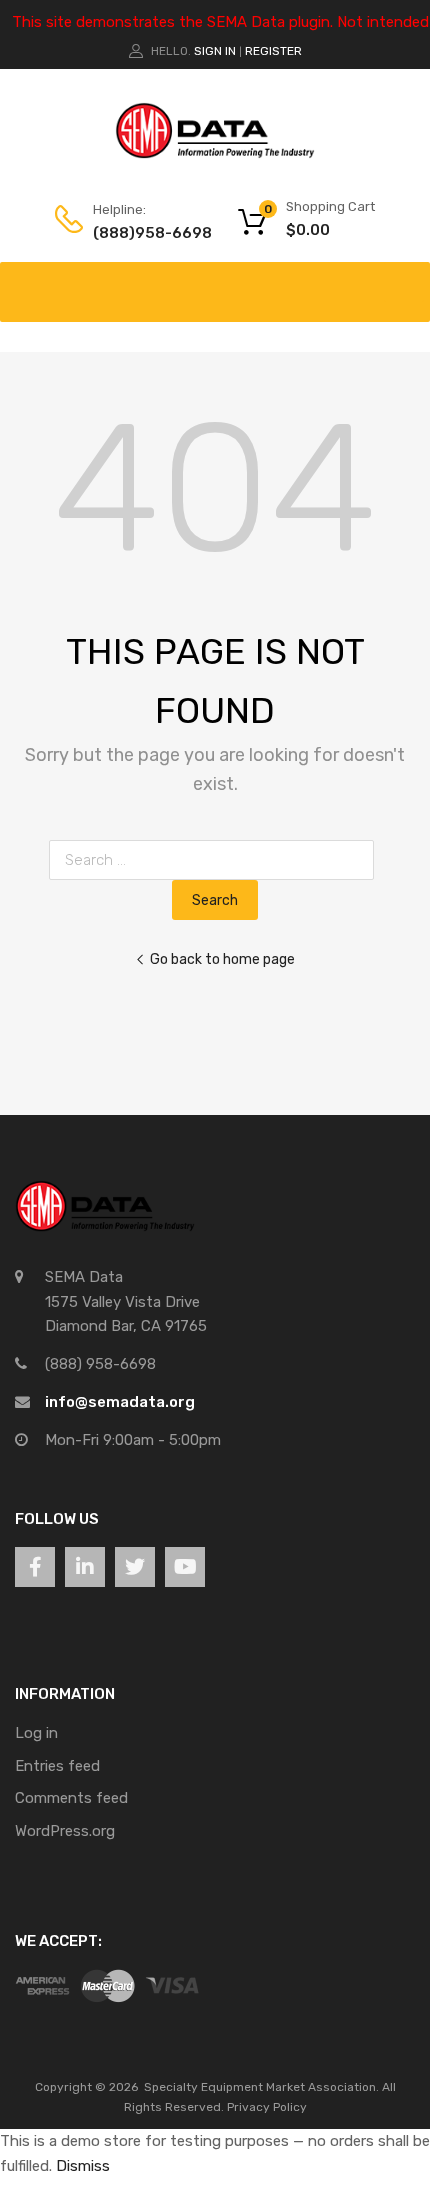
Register (273, 51)
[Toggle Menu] (404, 282)
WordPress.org (65, 1831)
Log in (36, 1733)
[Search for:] (215, 860)
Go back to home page (222, 959)
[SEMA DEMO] (215, 154)
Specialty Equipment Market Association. (261, 2087)
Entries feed (57, 1766)
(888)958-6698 (142, 233)
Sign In (215, 51)
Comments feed (71, 1798)
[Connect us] (35, 1567)
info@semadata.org (120, 1402)
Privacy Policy (267, 2107)
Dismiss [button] (83, 2166)
